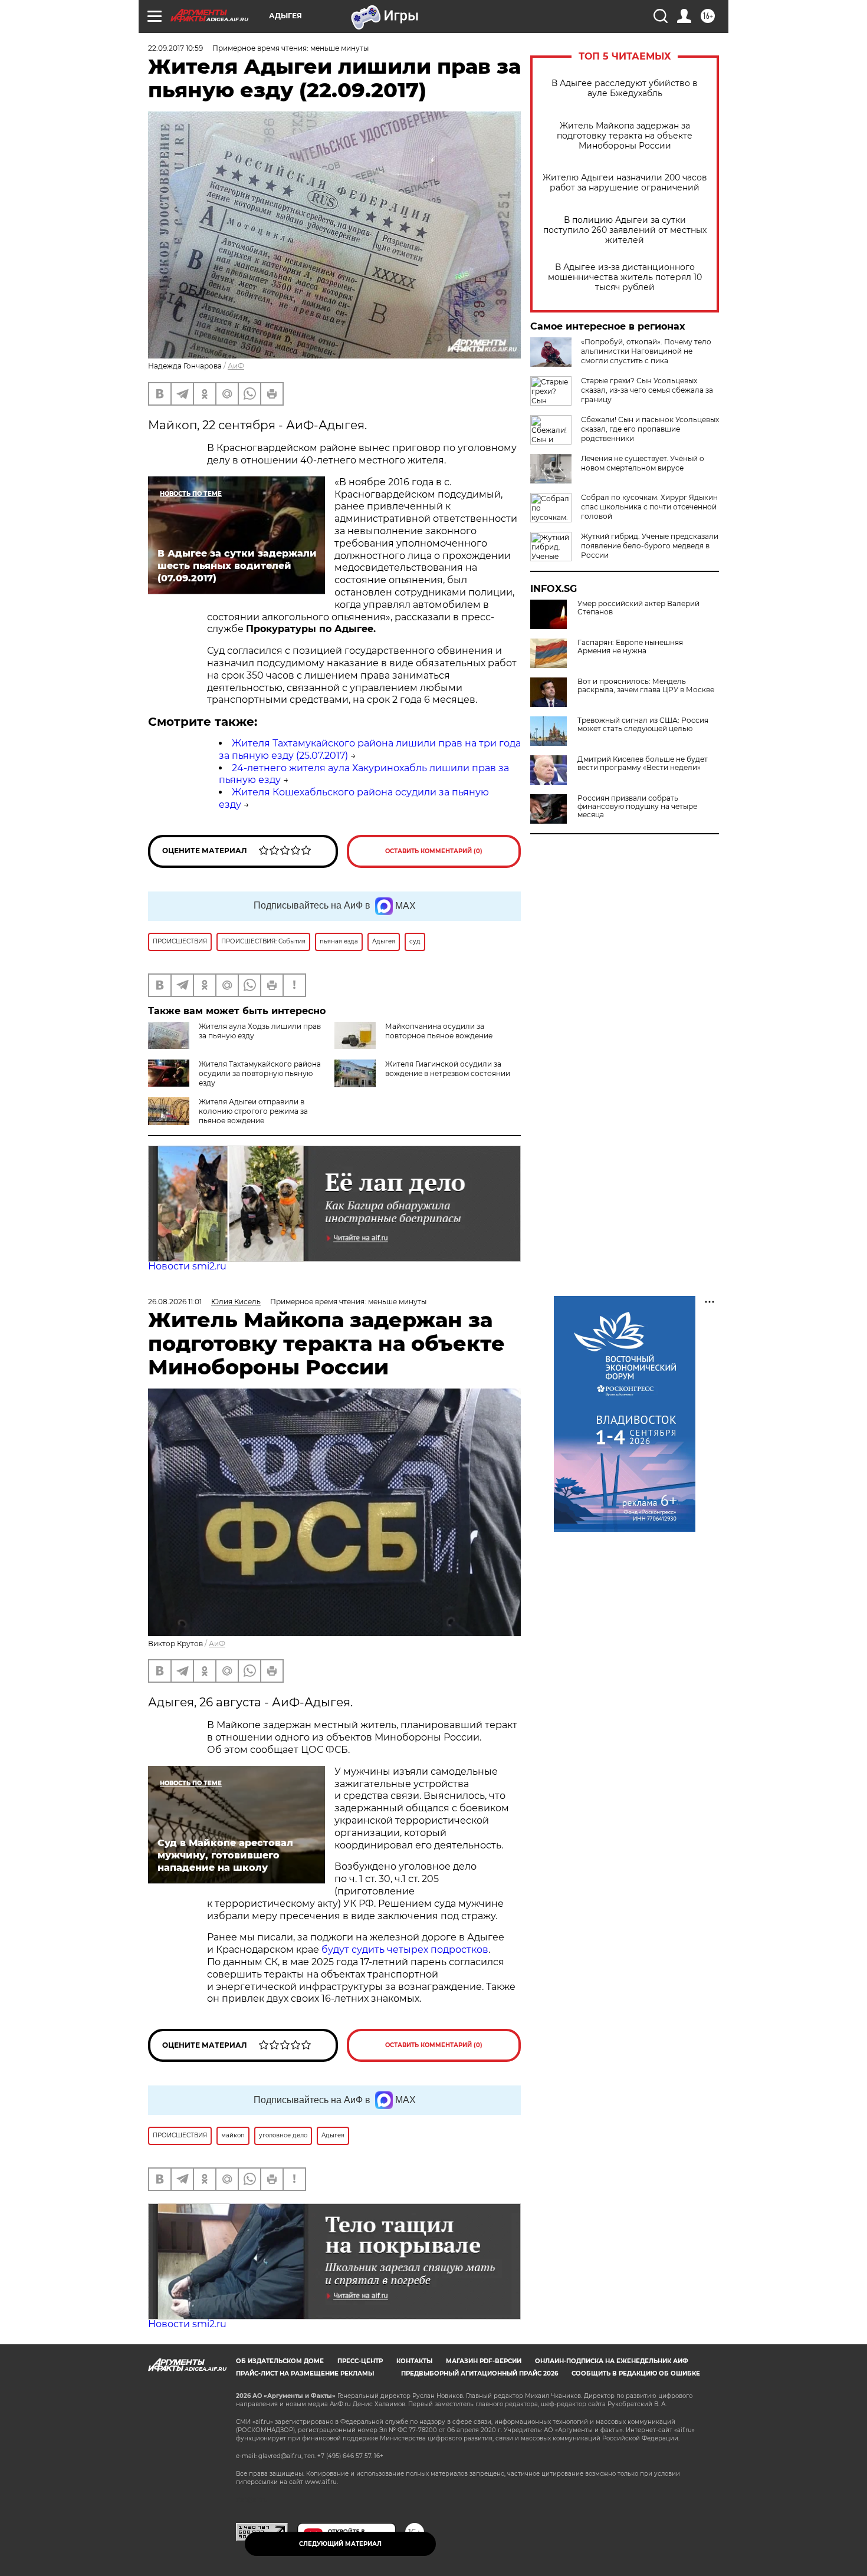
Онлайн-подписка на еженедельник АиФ (612, 2361)
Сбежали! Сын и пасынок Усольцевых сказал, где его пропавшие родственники (650, 429)
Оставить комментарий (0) (434, 851)
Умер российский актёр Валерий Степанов (638, 608)
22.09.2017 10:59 (175, 48)
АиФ (236, 366)
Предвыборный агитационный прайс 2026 (480, 2373)
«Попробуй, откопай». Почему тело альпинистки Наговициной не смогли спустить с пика (646, 351)
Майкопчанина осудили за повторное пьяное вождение (439, 1031)
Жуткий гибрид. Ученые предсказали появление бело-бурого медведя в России (650, 546)
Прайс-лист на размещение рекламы (305, 2373)
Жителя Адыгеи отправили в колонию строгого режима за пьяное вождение (253, 1111)
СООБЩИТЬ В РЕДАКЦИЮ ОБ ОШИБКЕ (636, 2373)
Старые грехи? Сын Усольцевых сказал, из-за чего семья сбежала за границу (647, 390)
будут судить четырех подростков (405, 1950)
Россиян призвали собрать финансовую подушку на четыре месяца (637, 807)
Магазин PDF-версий (484, 2361)
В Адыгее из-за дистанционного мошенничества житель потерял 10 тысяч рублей (625, 277)
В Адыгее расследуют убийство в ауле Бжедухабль (625, 88)
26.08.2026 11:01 (175, 1302)
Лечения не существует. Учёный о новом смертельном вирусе (643, 463)
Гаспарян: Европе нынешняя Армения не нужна (630, 647)
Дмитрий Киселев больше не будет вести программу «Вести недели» (643, 764)
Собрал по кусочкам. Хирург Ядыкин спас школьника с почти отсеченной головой (649, 507)
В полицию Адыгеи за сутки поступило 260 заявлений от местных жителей (625, 230)
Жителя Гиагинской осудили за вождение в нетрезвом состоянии (448, 1069)
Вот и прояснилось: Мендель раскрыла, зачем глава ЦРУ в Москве (646, 686)
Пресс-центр (360, 2361)
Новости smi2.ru (187, 1266)
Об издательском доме (280, 2361)
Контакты (414, 2361)
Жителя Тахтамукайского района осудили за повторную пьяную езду (260, 1073)
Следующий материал (340, 2544)
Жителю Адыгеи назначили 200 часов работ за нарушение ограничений (625, 183)
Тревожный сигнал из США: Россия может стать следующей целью (643, 725)
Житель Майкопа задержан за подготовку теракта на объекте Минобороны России (625, 136)
